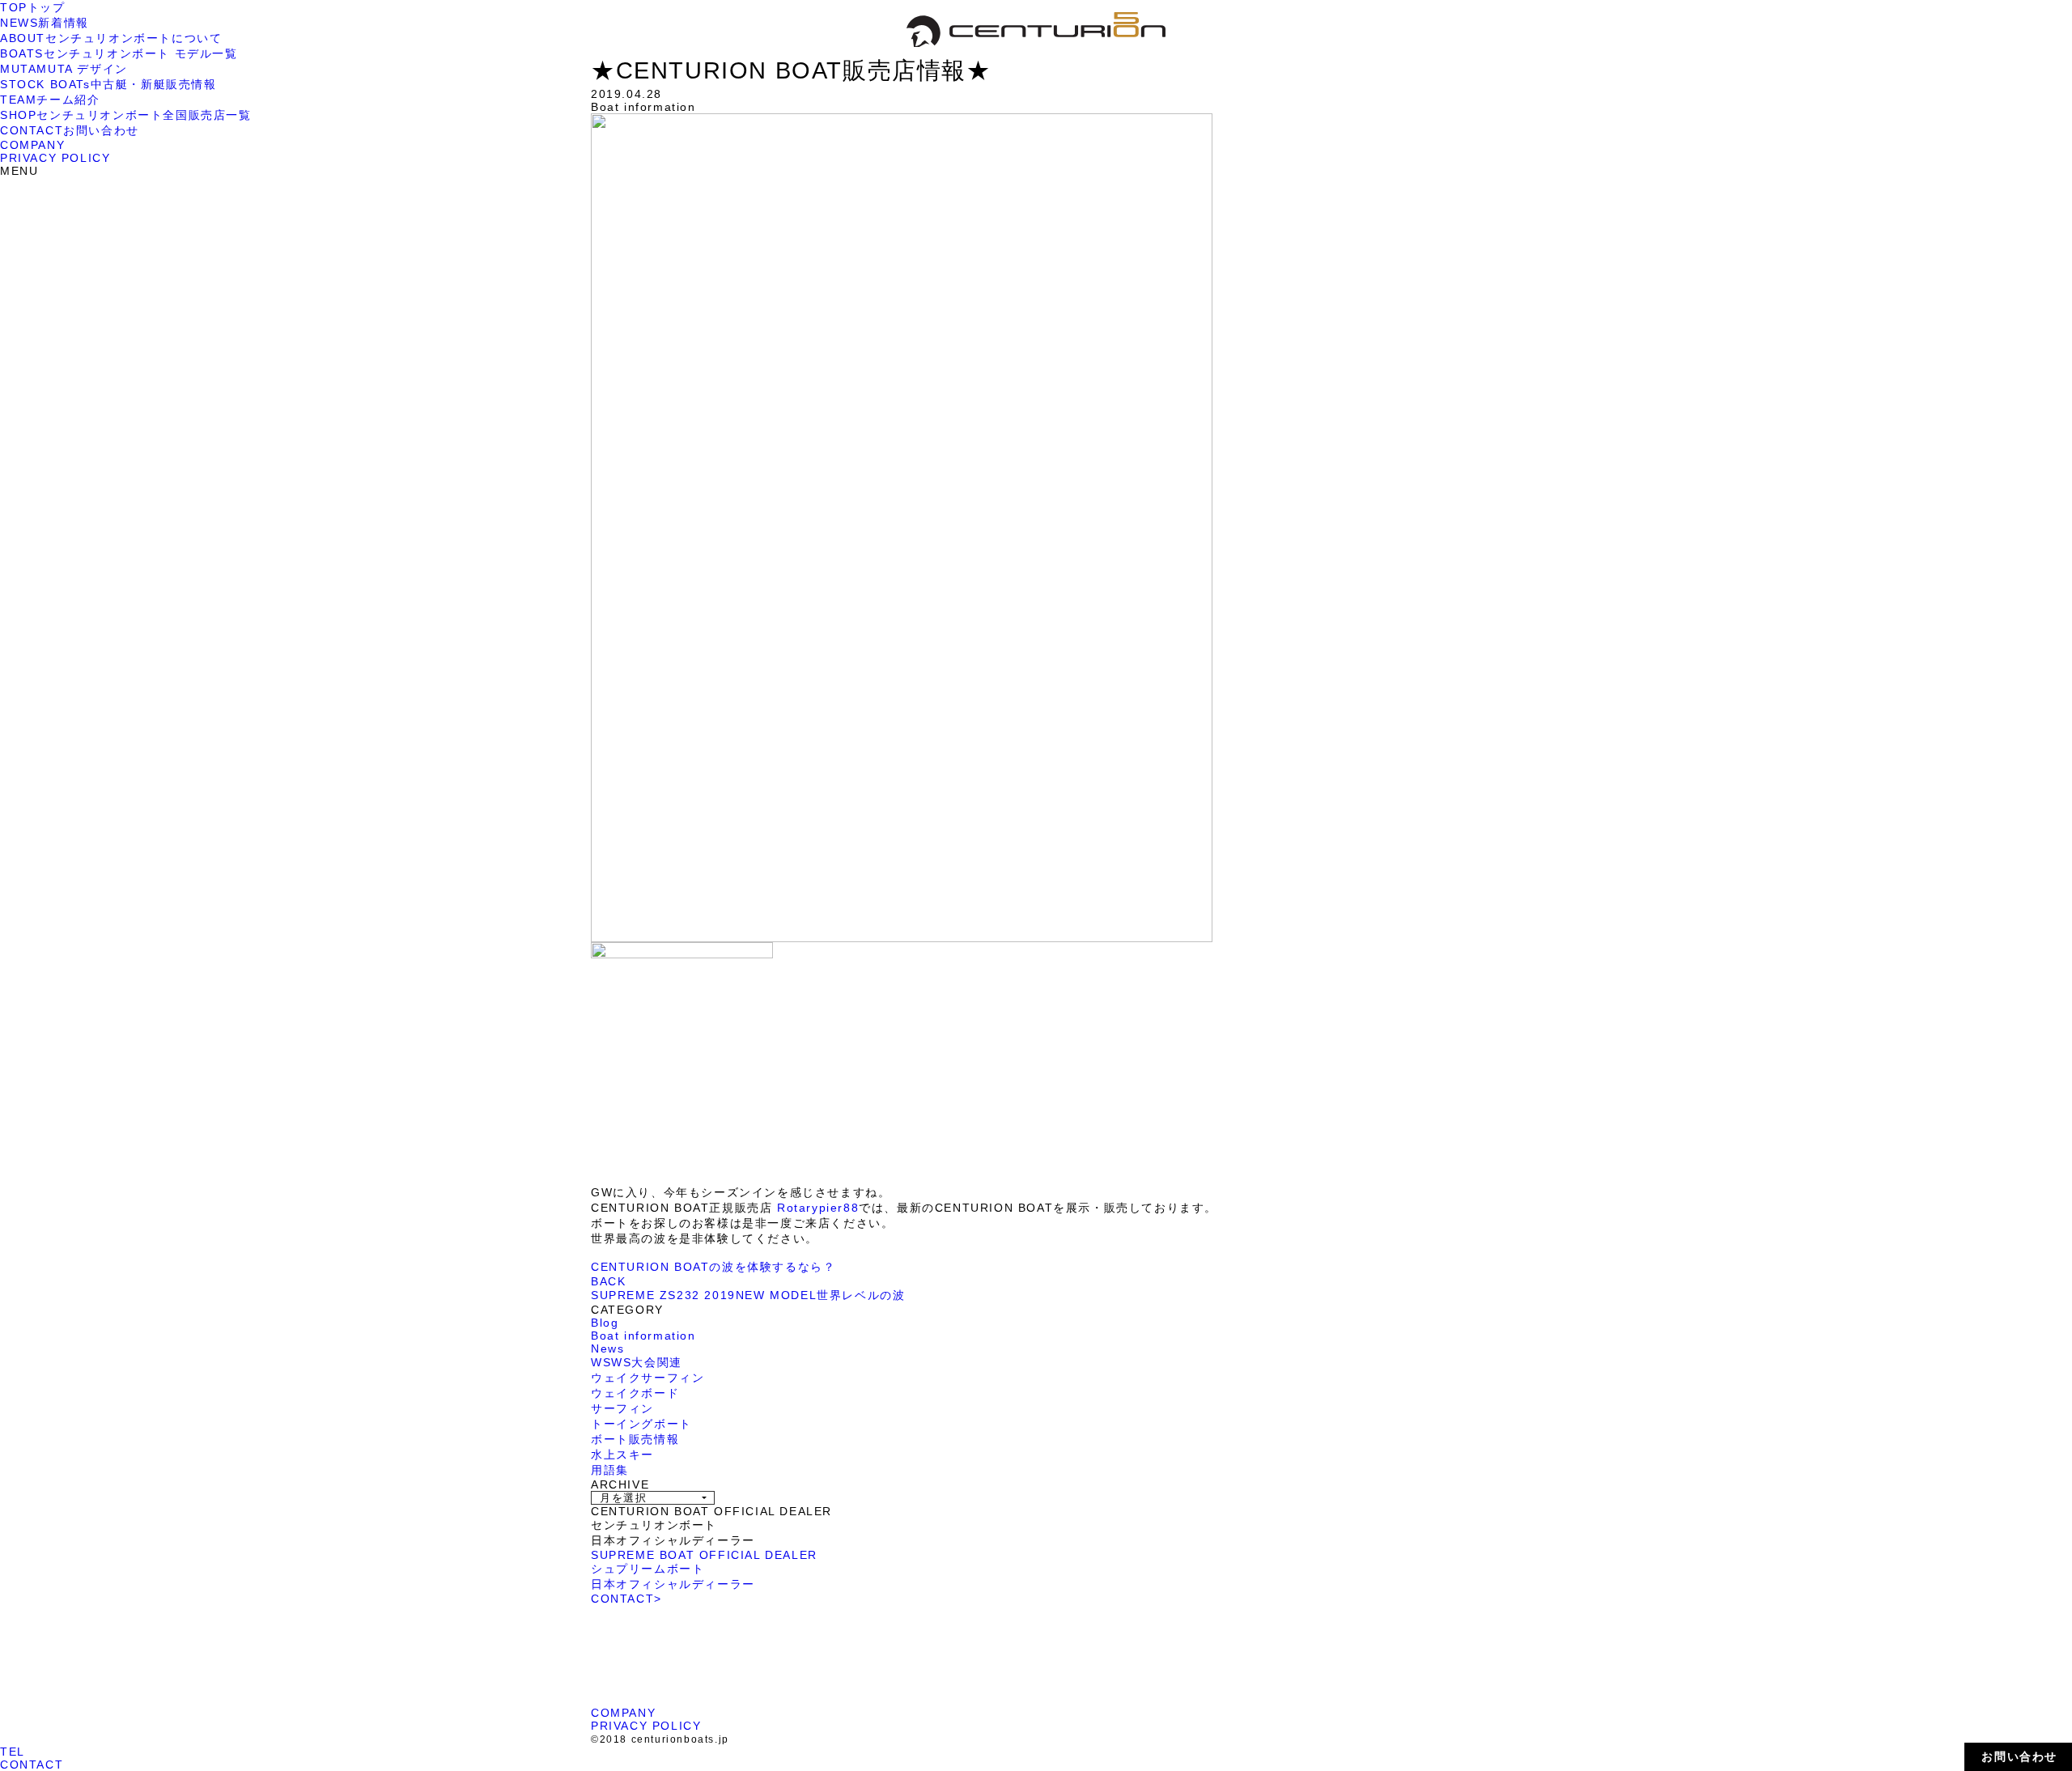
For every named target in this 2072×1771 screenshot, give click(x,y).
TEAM (50, 100)
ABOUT (111, 38)
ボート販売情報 (635, 1439)
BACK (608, 1281)
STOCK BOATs (108, 84)
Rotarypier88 (815, 1208)
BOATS (119, 53)
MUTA (64, 69)
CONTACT (70, 130)
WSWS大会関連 (637, 1362)
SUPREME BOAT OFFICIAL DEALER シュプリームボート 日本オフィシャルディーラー (704, 1569)
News (607, 1348)
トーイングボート (641, 1424)
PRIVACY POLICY (55, 158)
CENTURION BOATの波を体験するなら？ (713, 1267)
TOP (33, 7)
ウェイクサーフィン (647, 1378)
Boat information (643, 1336)
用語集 (610, 1470)
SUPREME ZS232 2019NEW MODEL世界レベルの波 (748, 1295)
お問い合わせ (2019, 1756)
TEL (13, 1752)
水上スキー (622, 1455)
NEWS (45, 23)
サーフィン (622, 1408)
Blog (605, 1323)
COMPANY (32, 145)
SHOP (126, 115)
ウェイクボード (635, 1393)
